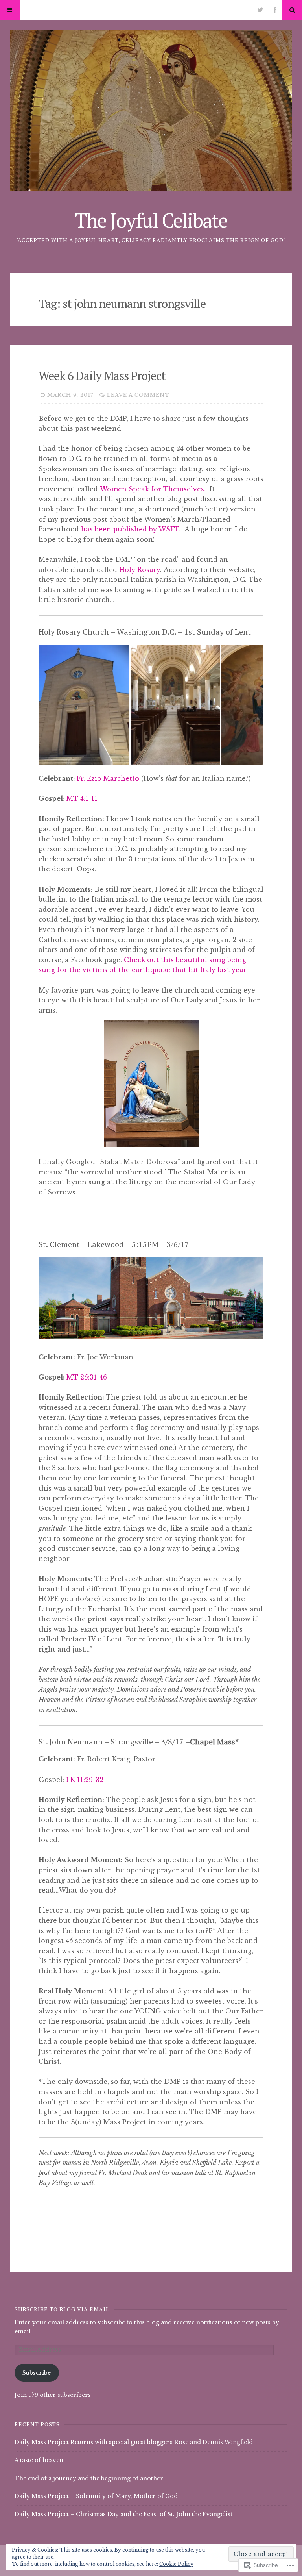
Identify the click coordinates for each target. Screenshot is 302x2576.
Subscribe (37, 2373)
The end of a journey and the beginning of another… (91, 2478)
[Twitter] (260, 10)
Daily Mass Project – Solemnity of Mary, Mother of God (96, 2496)
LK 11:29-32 (85, 1780)
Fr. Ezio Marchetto (108, 778)
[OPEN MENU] (10, 10)
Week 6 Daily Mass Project (102, 376)
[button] (84, 705)
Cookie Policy (176, 2564)
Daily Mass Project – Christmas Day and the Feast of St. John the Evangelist (123, 2514)
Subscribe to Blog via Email (62, 2309)
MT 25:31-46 (87, 1377)
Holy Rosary (140, 570)
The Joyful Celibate (151, 220)
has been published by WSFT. (132, 529)
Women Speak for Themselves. (153, 489)
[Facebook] (275, 10)
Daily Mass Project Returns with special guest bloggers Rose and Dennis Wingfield (134, 2442)
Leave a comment (138, 395)
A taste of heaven (39, 2460)
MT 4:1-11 (82, 798)
